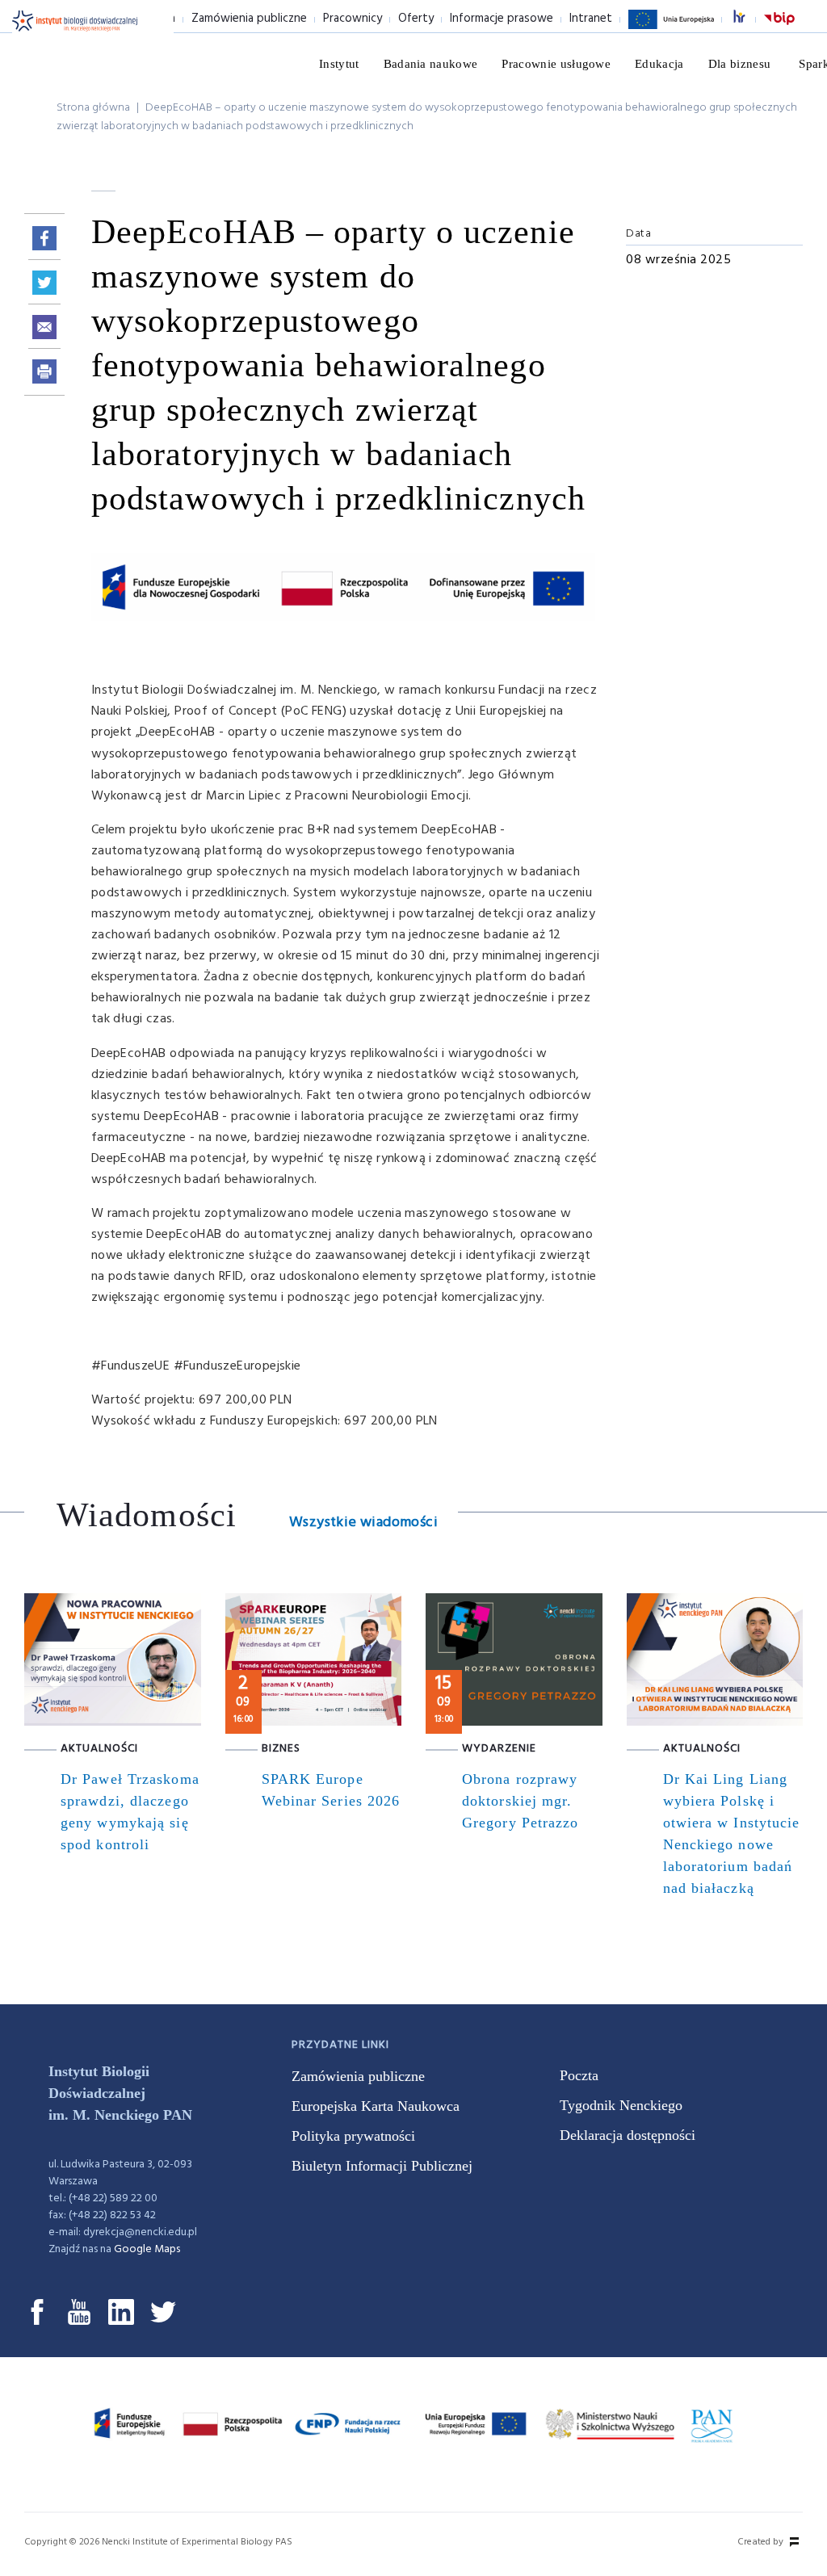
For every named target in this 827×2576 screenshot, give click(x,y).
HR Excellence (748, 19)
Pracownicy (353, 19)
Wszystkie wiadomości (363, 1523)
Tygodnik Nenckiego (621, 2105)
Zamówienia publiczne (249, 19)
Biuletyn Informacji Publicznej (382, 2166)
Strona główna (93, 108)
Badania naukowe (431, 64)
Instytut (339, 64)
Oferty (416, 19)
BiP (779, 28)
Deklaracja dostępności (628, 2135)
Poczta (579, 2075)
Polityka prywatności (353, 2136)
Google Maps (147, 2249)
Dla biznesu (740, 64)
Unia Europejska (671, 28)
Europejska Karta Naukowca (376, 2106)
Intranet (591, 19)
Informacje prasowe (502, 19)
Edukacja (659, 64)
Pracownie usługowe (556, 64)
